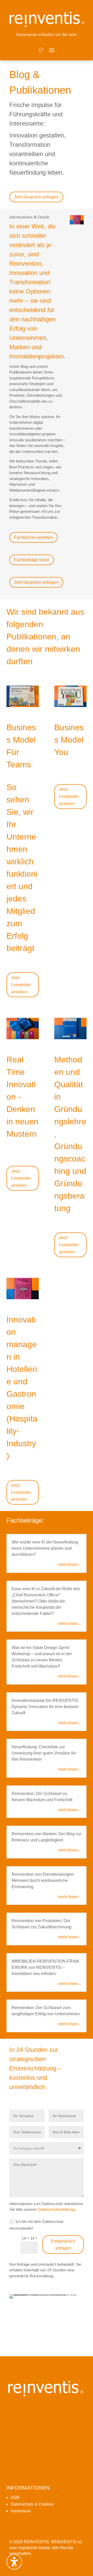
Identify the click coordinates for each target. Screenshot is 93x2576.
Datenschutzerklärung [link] (56, 2209)
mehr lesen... (70, 1565)
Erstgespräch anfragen (63, 2245)
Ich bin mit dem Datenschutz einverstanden (37, 2225)
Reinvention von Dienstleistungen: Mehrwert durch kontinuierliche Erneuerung (43, 1880)
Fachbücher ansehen (33, 537)
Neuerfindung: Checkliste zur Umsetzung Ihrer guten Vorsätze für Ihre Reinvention (44, 1753)
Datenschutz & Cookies (32, 2504)
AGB (15, 2497)
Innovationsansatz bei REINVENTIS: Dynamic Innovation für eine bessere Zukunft (45, 1707)
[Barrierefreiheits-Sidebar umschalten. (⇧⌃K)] (14, 2562)
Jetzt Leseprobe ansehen (21, 985)
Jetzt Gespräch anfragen (36, 197)
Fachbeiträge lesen (32, 560)
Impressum (21, 2511)
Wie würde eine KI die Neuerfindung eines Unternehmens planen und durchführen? (45, 1548)
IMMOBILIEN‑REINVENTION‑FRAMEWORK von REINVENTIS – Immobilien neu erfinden (45, 1967)
